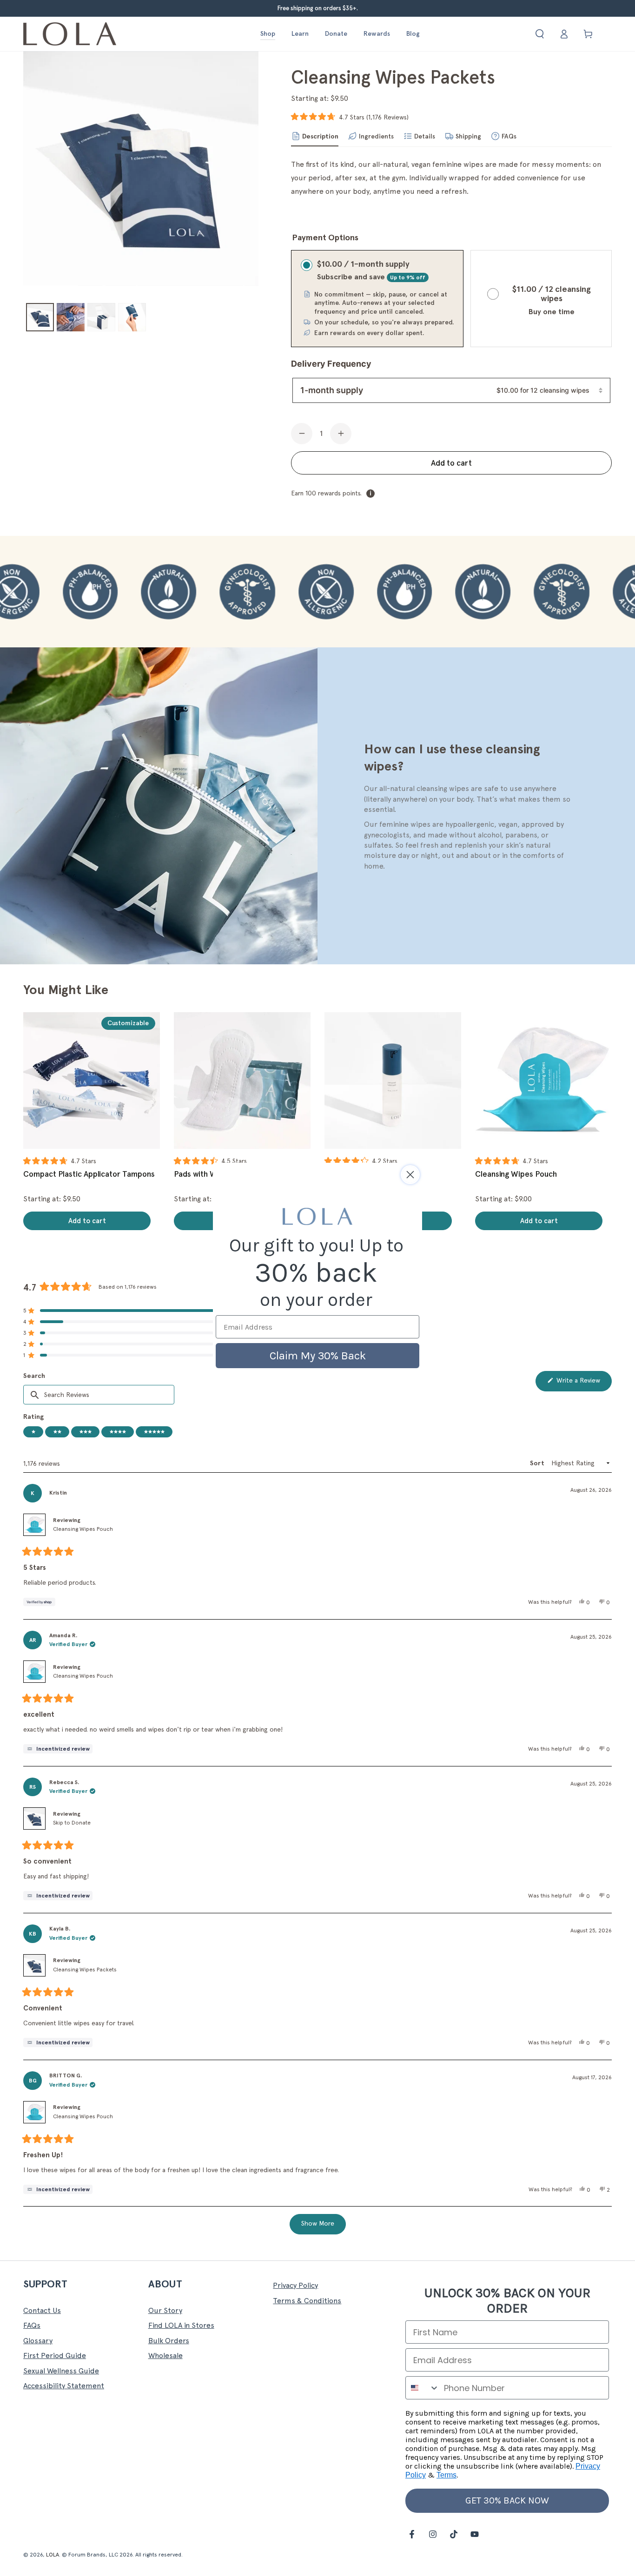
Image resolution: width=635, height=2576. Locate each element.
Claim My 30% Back (318, 1356)
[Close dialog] (410, 1175)
